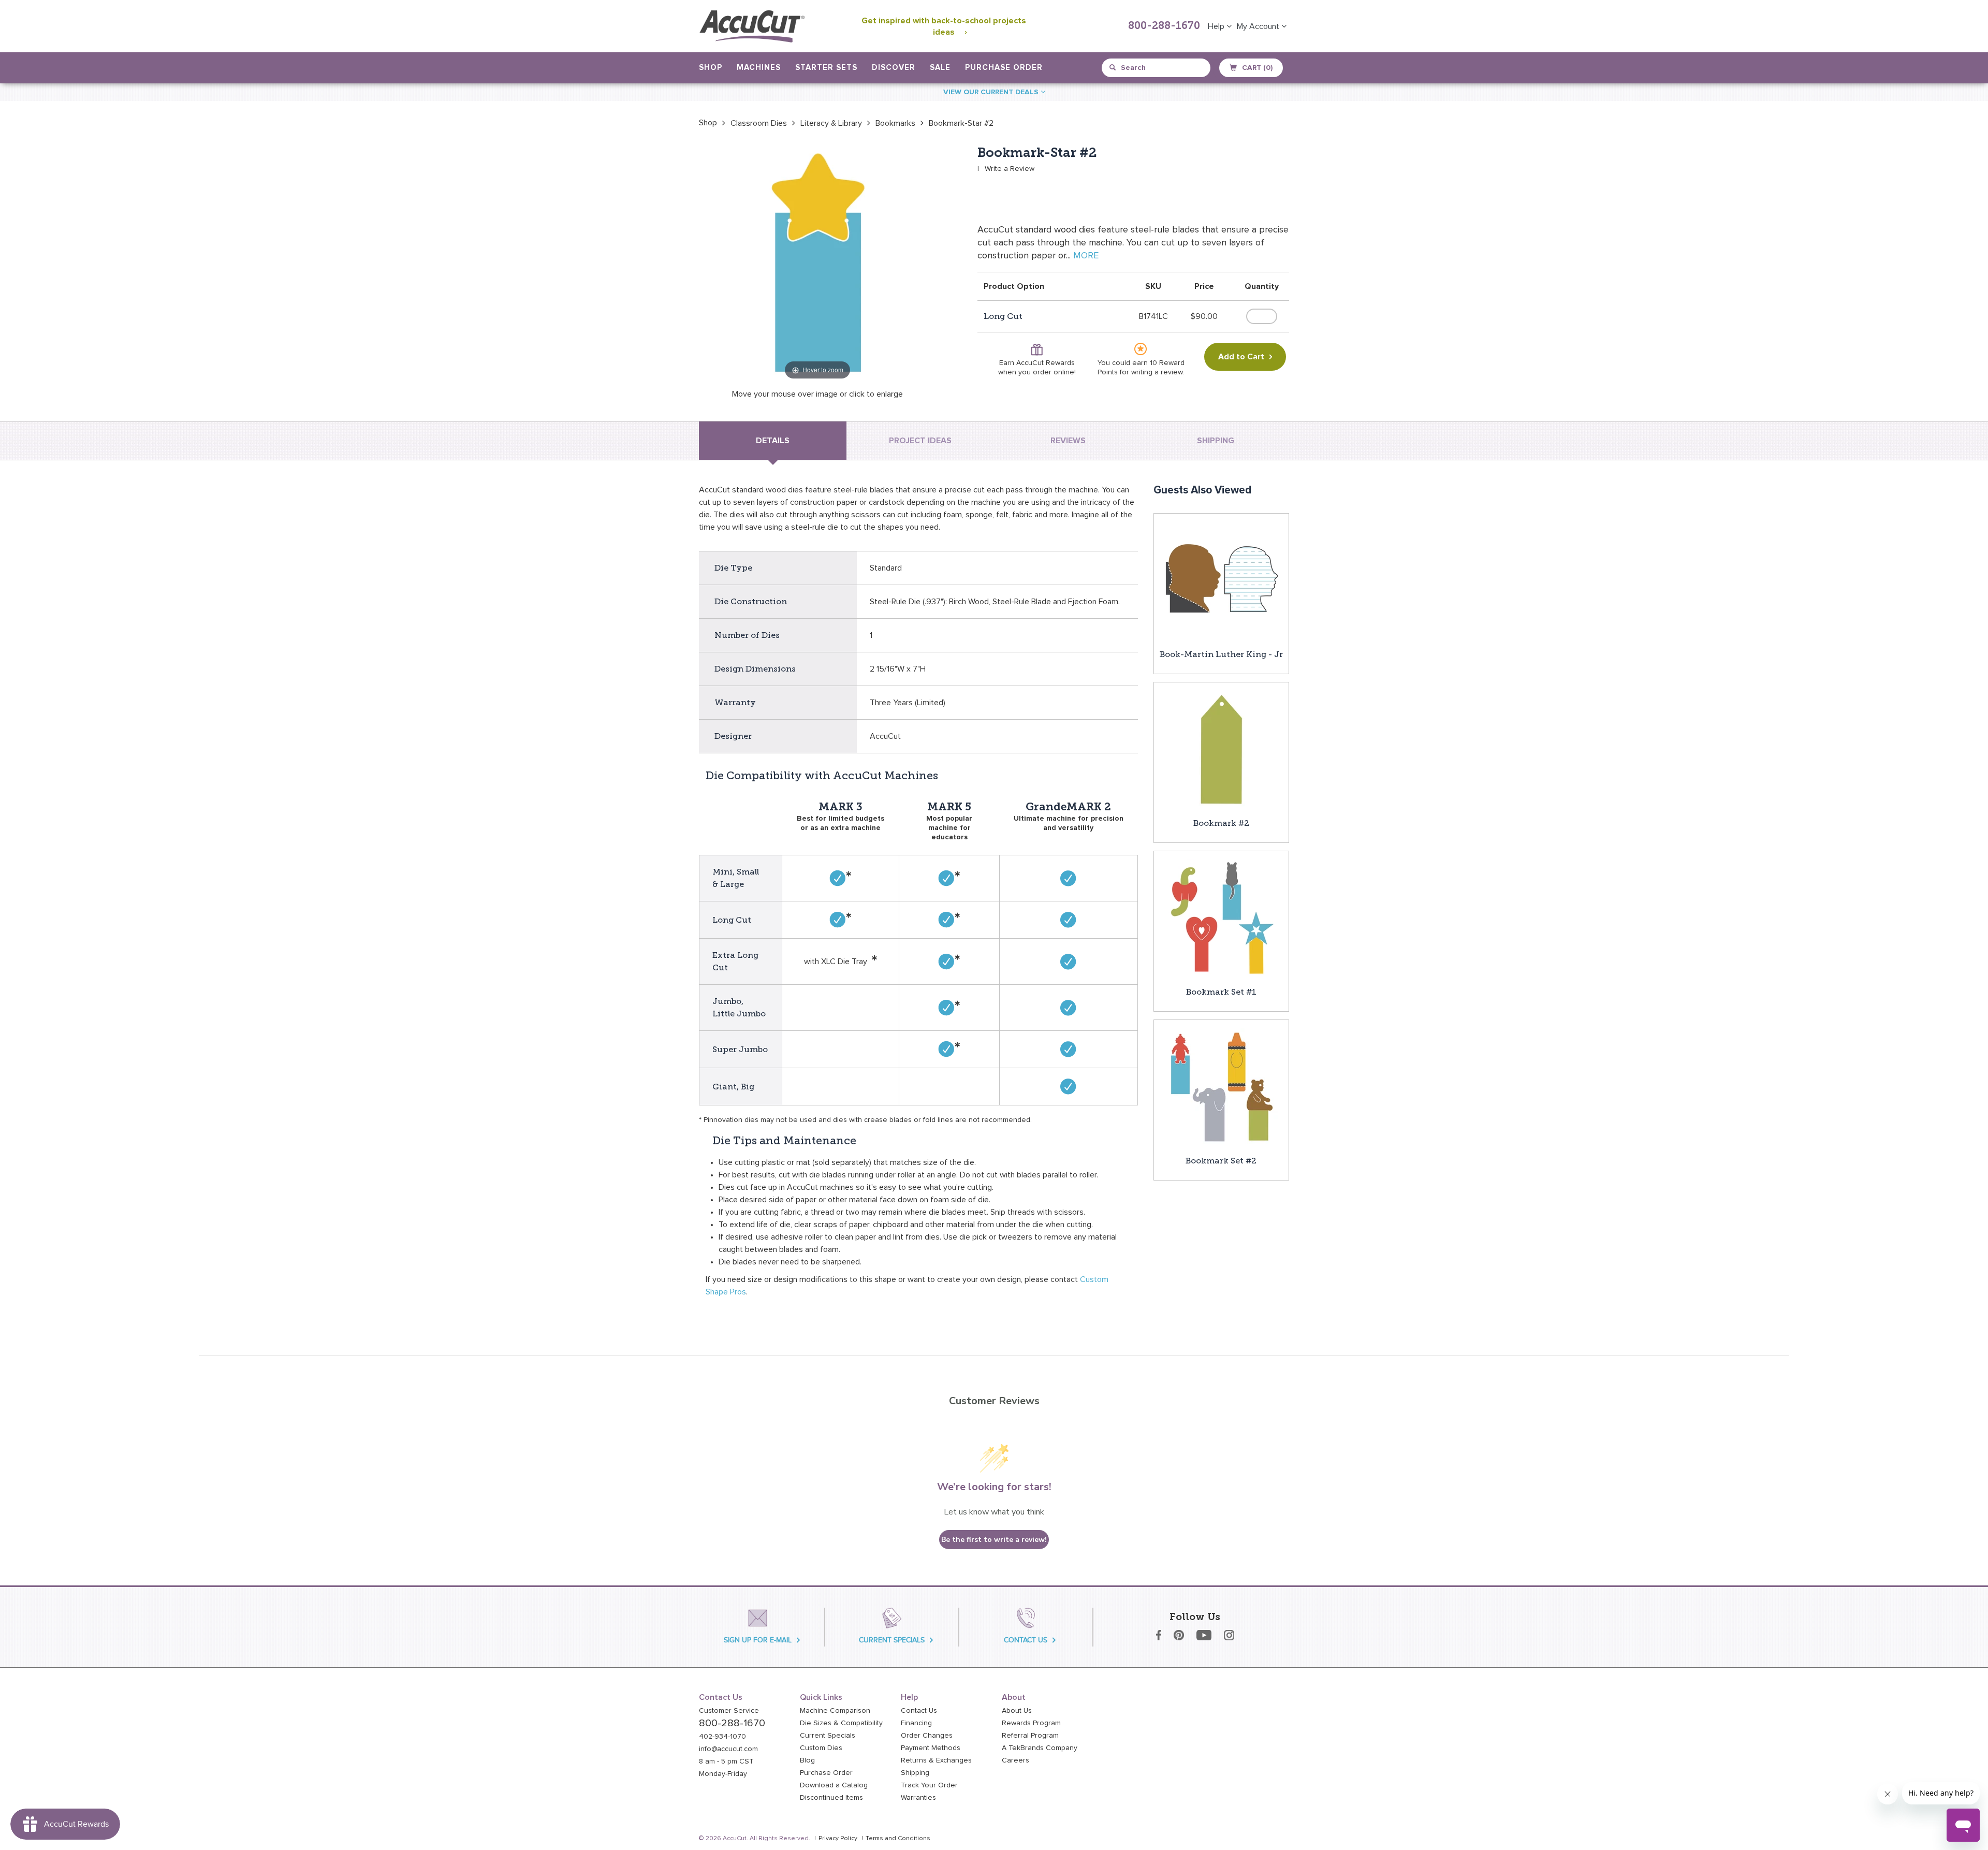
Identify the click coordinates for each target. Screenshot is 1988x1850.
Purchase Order (1004, 68)
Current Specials (828, 1736)
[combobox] (1157, 68)
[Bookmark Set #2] (1221, 1087)
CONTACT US (1026, 1640)
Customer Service (729, 1711)
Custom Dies (821, 1748)
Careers (1015, 1760)
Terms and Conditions (898, 1839)
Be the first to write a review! (994, 1540)
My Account (1259, 26)
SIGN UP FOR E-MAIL (758, 1640)
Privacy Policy (838, 1839)
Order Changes (927, 1736)
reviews (1068, 441)
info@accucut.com (728, 1749)
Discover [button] (894, 68)
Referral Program (1030, 1736)
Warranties (918, 1798)
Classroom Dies (759, 123)
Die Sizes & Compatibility (841, 1723)
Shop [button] (711, 68)
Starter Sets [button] (826, 68)
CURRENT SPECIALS (892, 1640)
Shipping (915, 1773)
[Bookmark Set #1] (1221, 918)
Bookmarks (895, 123)
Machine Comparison (835, 1711)
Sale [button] (940, 68)
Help (1217, 26)
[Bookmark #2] (1221, 749)
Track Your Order (929, 1785)
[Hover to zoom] (817, 264)
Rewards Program (1031, 1723)
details (773, 441)
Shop (708, 123)
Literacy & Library (831, 123)
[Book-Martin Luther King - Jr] (1221, 580)
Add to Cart (1241, 357)
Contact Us (919, 1711)
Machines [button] (759, 68)
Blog (807, 1760)
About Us (1017, 1711)
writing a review (1157, 372)
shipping (1216, 441)
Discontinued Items (831, 1798)
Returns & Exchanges (936, 1760)
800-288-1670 (1164, 26)
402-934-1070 (722, 1737)
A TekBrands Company (1040, 1748)
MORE (1086, 256)
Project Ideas (920, 441)
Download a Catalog (834, 1785)
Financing (916, 1723)
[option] (708, 123)
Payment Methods (931, 1748)
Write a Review (1010, 169)
